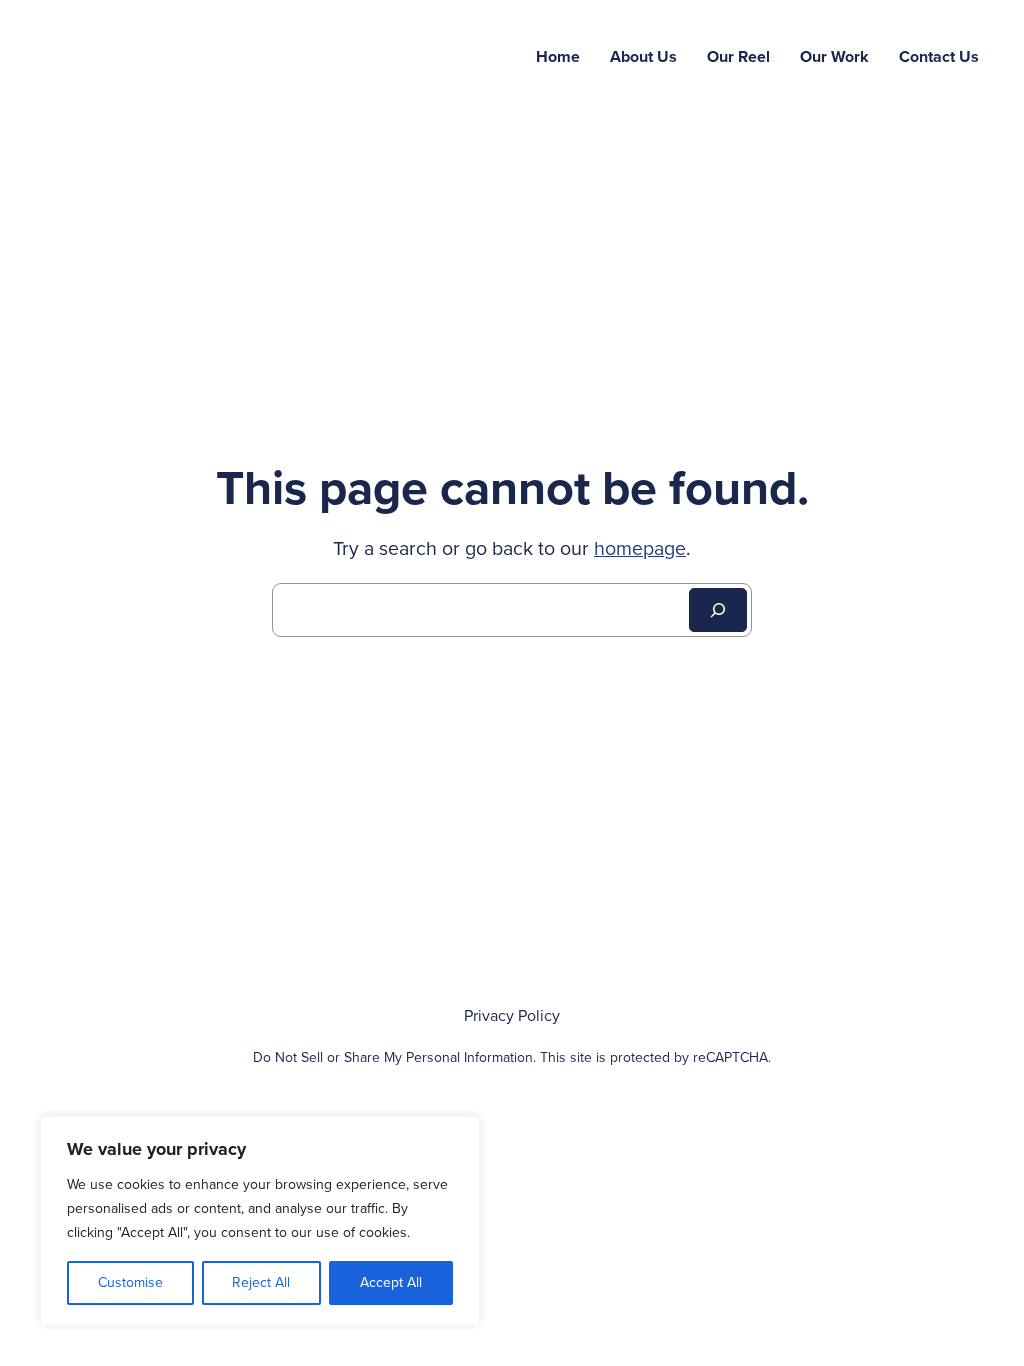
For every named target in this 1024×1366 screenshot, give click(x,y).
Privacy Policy (512, 1016)
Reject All (261, 1282)
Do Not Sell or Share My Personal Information (393, 1057)
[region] (260, 1221)
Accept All (391, 1282)
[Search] (718, 610)
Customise (130, 1282)
